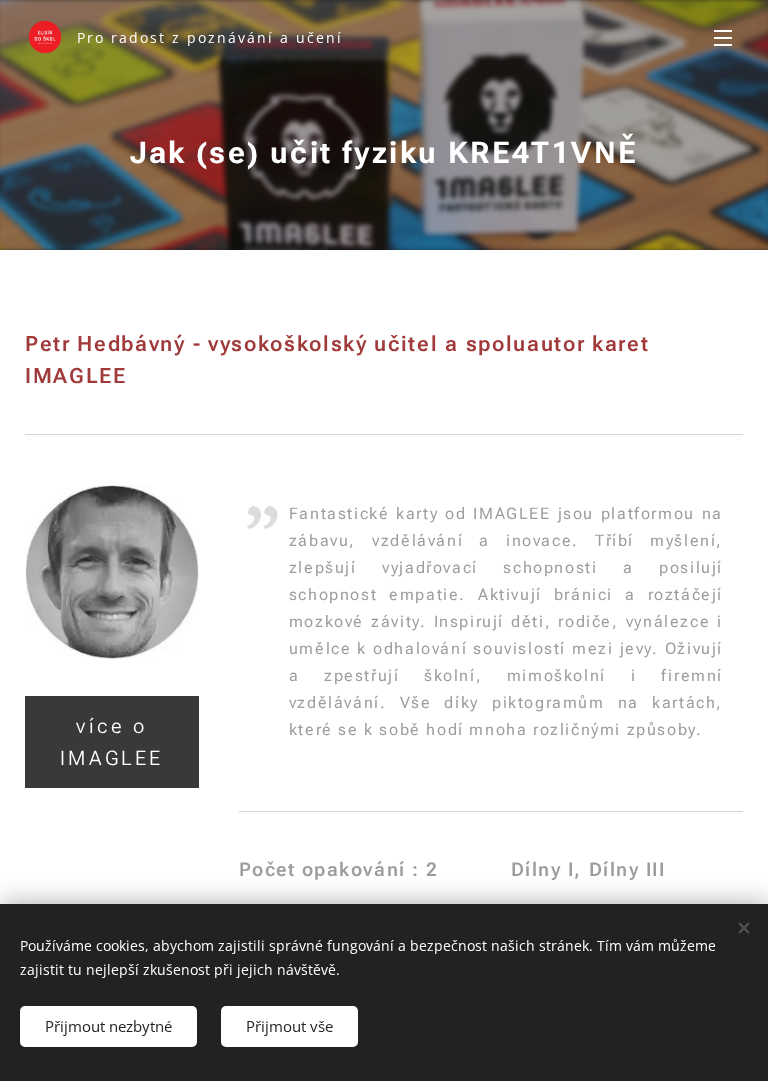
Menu (723, 37)
